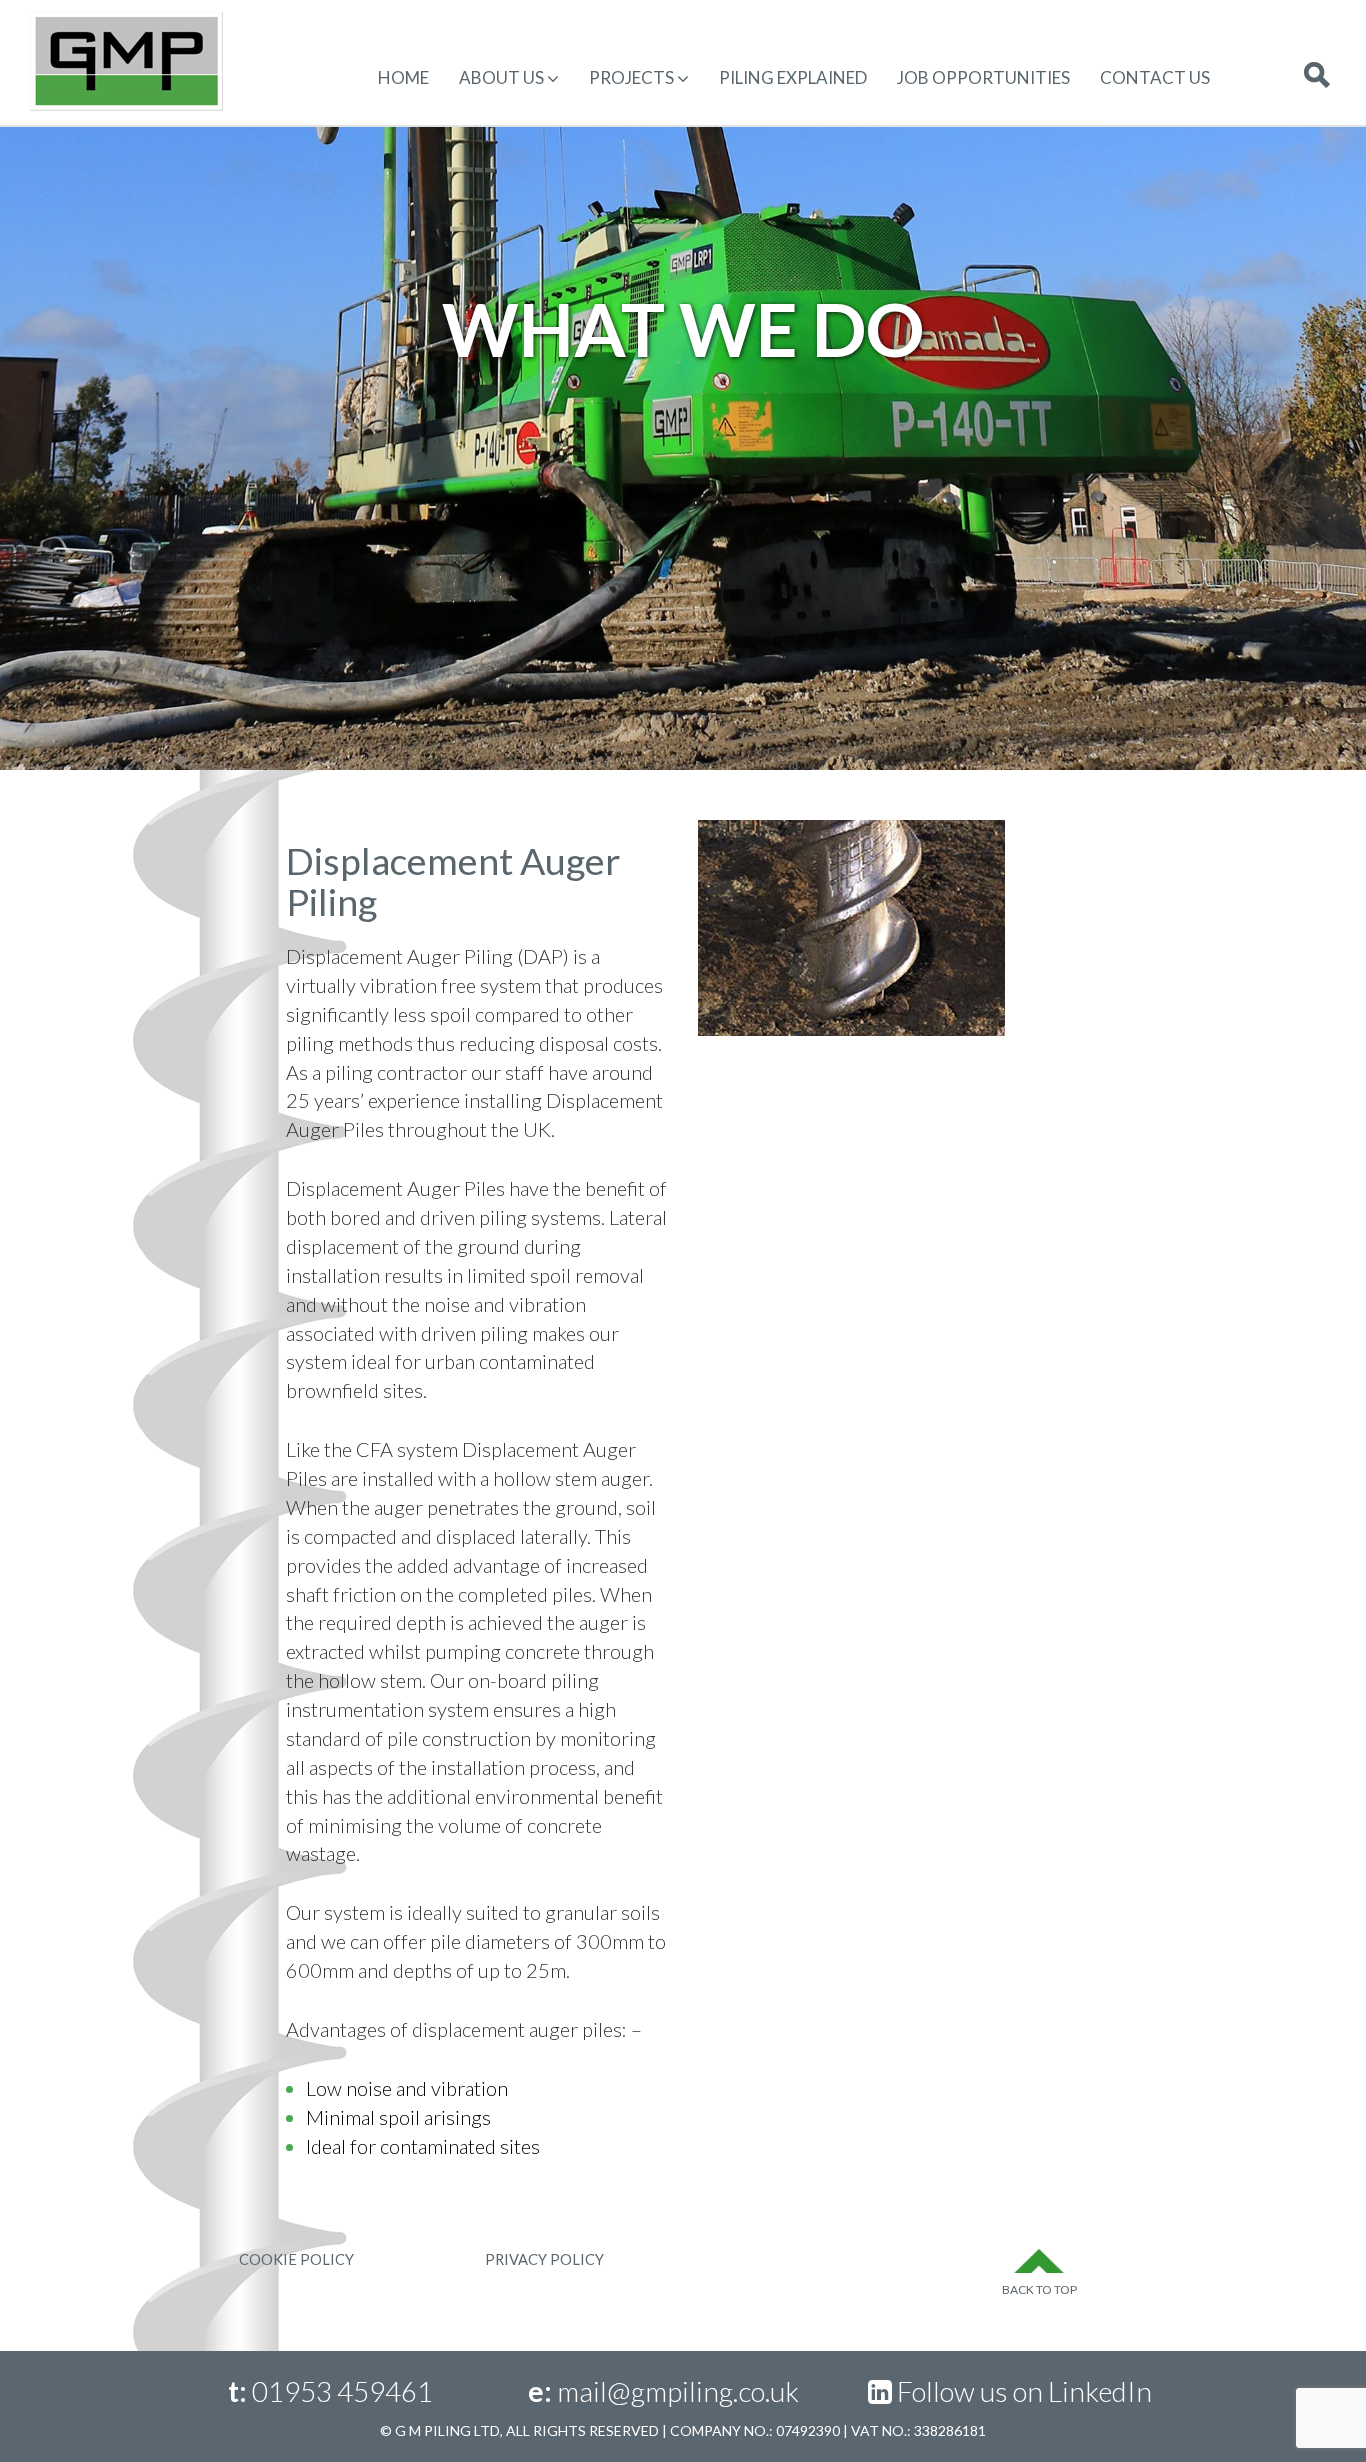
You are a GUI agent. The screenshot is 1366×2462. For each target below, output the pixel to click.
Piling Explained (793, 77)
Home (403, 77)
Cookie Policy (296, 2259)
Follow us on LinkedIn (1024, 2391)
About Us (501, 77)
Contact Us (1155, 77)
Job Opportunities (983, 77)
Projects (631, 77)
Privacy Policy (544, 2259)
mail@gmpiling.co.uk (678, 2391)
